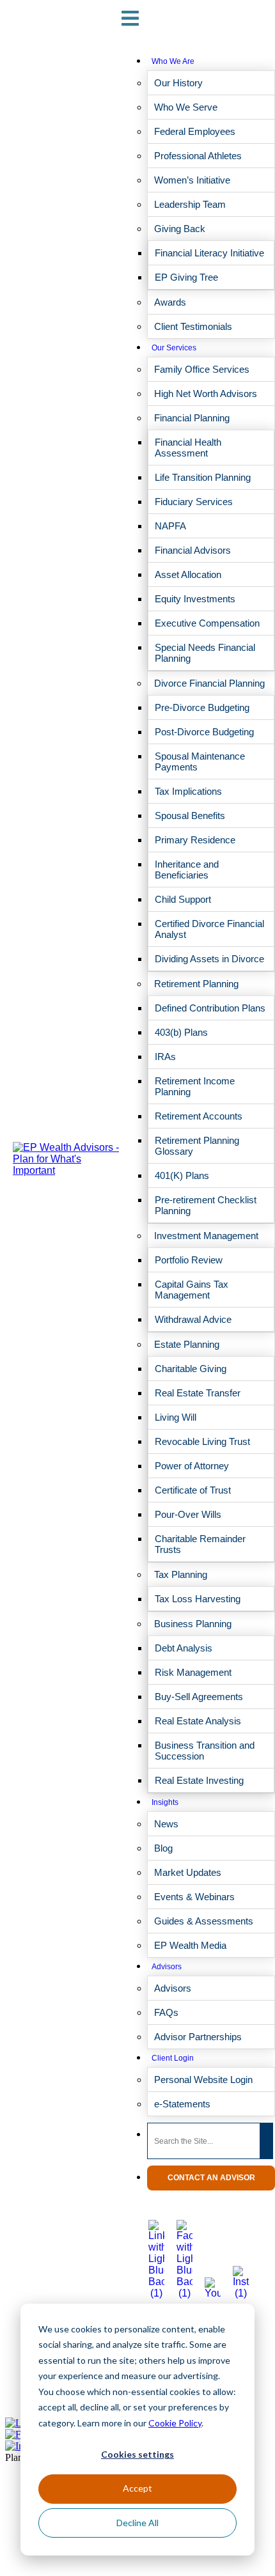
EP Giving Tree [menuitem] (186, 277)
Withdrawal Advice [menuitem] (193, 1319)
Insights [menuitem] (165, 1802)
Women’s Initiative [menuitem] (192, 180)
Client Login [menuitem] (173, 2058)
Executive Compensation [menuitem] (207, 623)
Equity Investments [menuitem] (195, 599)
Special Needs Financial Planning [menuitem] (205, 653)
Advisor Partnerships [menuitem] (198, 2037)
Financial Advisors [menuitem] (193, 550)
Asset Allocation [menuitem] (188, 574)
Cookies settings (137, 2454)
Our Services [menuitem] (174, 348)
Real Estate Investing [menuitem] (199, 1780)
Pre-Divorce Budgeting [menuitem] (202, 707)
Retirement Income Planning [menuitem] (195, 1086)
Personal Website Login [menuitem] (203, 2080)
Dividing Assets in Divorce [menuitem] (209, 959)
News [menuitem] (166, 1824)
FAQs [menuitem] (166, 2012)
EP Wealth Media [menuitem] (190, 1945)
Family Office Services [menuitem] (202, 369)
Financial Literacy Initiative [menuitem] (209, 253)
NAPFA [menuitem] (170, 526)
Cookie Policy (175, 2423)
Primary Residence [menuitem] (195, 840)
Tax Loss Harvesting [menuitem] (198, 1599)
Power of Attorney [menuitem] (192, 1466)
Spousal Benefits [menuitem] (190, 816)
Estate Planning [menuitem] (187, 1344)
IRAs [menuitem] (165, 1057)
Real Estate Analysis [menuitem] (198, 1721)
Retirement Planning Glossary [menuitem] (197, 1146)
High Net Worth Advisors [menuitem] (206, 394)
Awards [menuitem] (170, 302)
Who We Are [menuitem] (173, 61)
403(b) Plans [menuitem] (181, 1032)
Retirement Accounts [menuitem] (199, 1116)
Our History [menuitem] (178, 83)
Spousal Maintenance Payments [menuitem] (200, 761)
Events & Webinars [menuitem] (194, 1897)
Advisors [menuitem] (167, 1967)
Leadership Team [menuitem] (190, 204)
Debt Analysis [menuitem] (184, 1648)
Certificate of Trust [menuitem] (193, 1490)
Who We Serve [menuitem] (186, 107)
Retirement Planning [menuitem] (196, 984)
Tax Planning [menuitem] (181, 1574)
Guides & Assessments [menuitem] (204, 1921)
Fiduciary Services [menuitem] (194, 502)
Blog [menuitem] (163, 1848)
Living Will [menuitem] (176, 1417)
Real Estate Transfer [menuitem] (198, 1393)
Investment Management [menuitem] (206, 1236)
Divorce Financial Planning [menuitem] (209, 683)
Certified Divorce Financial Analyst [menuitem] (209, 929)
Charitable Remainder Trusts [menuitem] (200, 1544)
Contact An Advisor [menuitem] (211, 2178)
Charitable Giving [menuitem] (191, 1369)
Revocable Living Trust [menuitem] (202, 1441)
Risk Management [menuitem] (193, 1672)
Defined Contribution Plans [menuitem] (210, 1008)
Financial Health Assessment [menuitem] (188, 448)
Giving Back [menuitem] (180, 229)
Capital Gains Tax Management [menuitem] (192, 1290)
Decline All (137, 2523)
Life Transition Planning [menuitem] (203, 477)
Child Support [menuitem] (183, 899)
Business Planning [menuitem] (193, 1624)
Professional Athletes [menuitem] (198, 156)
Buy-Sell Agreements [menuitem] (199, 1697)
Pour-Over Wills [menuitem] (188, 1514)
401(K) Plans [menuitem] (182, 1175)
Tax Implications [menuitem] (188, 791)
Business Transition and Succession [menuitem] (205, 1751)
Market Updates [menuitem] (188, 1872)
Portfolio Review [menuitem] (189, 1260)
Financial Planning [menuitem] (192, 418)
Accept (137, 2488)
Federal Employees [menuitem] (195, 131)
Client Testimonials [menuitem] (193, 326)
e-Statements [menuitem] (182, 2104)
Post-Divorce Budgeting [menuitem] (204, 732)
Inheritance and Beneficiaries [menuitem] (187, 870)
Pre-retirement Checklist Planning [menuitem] (206, 1205)
